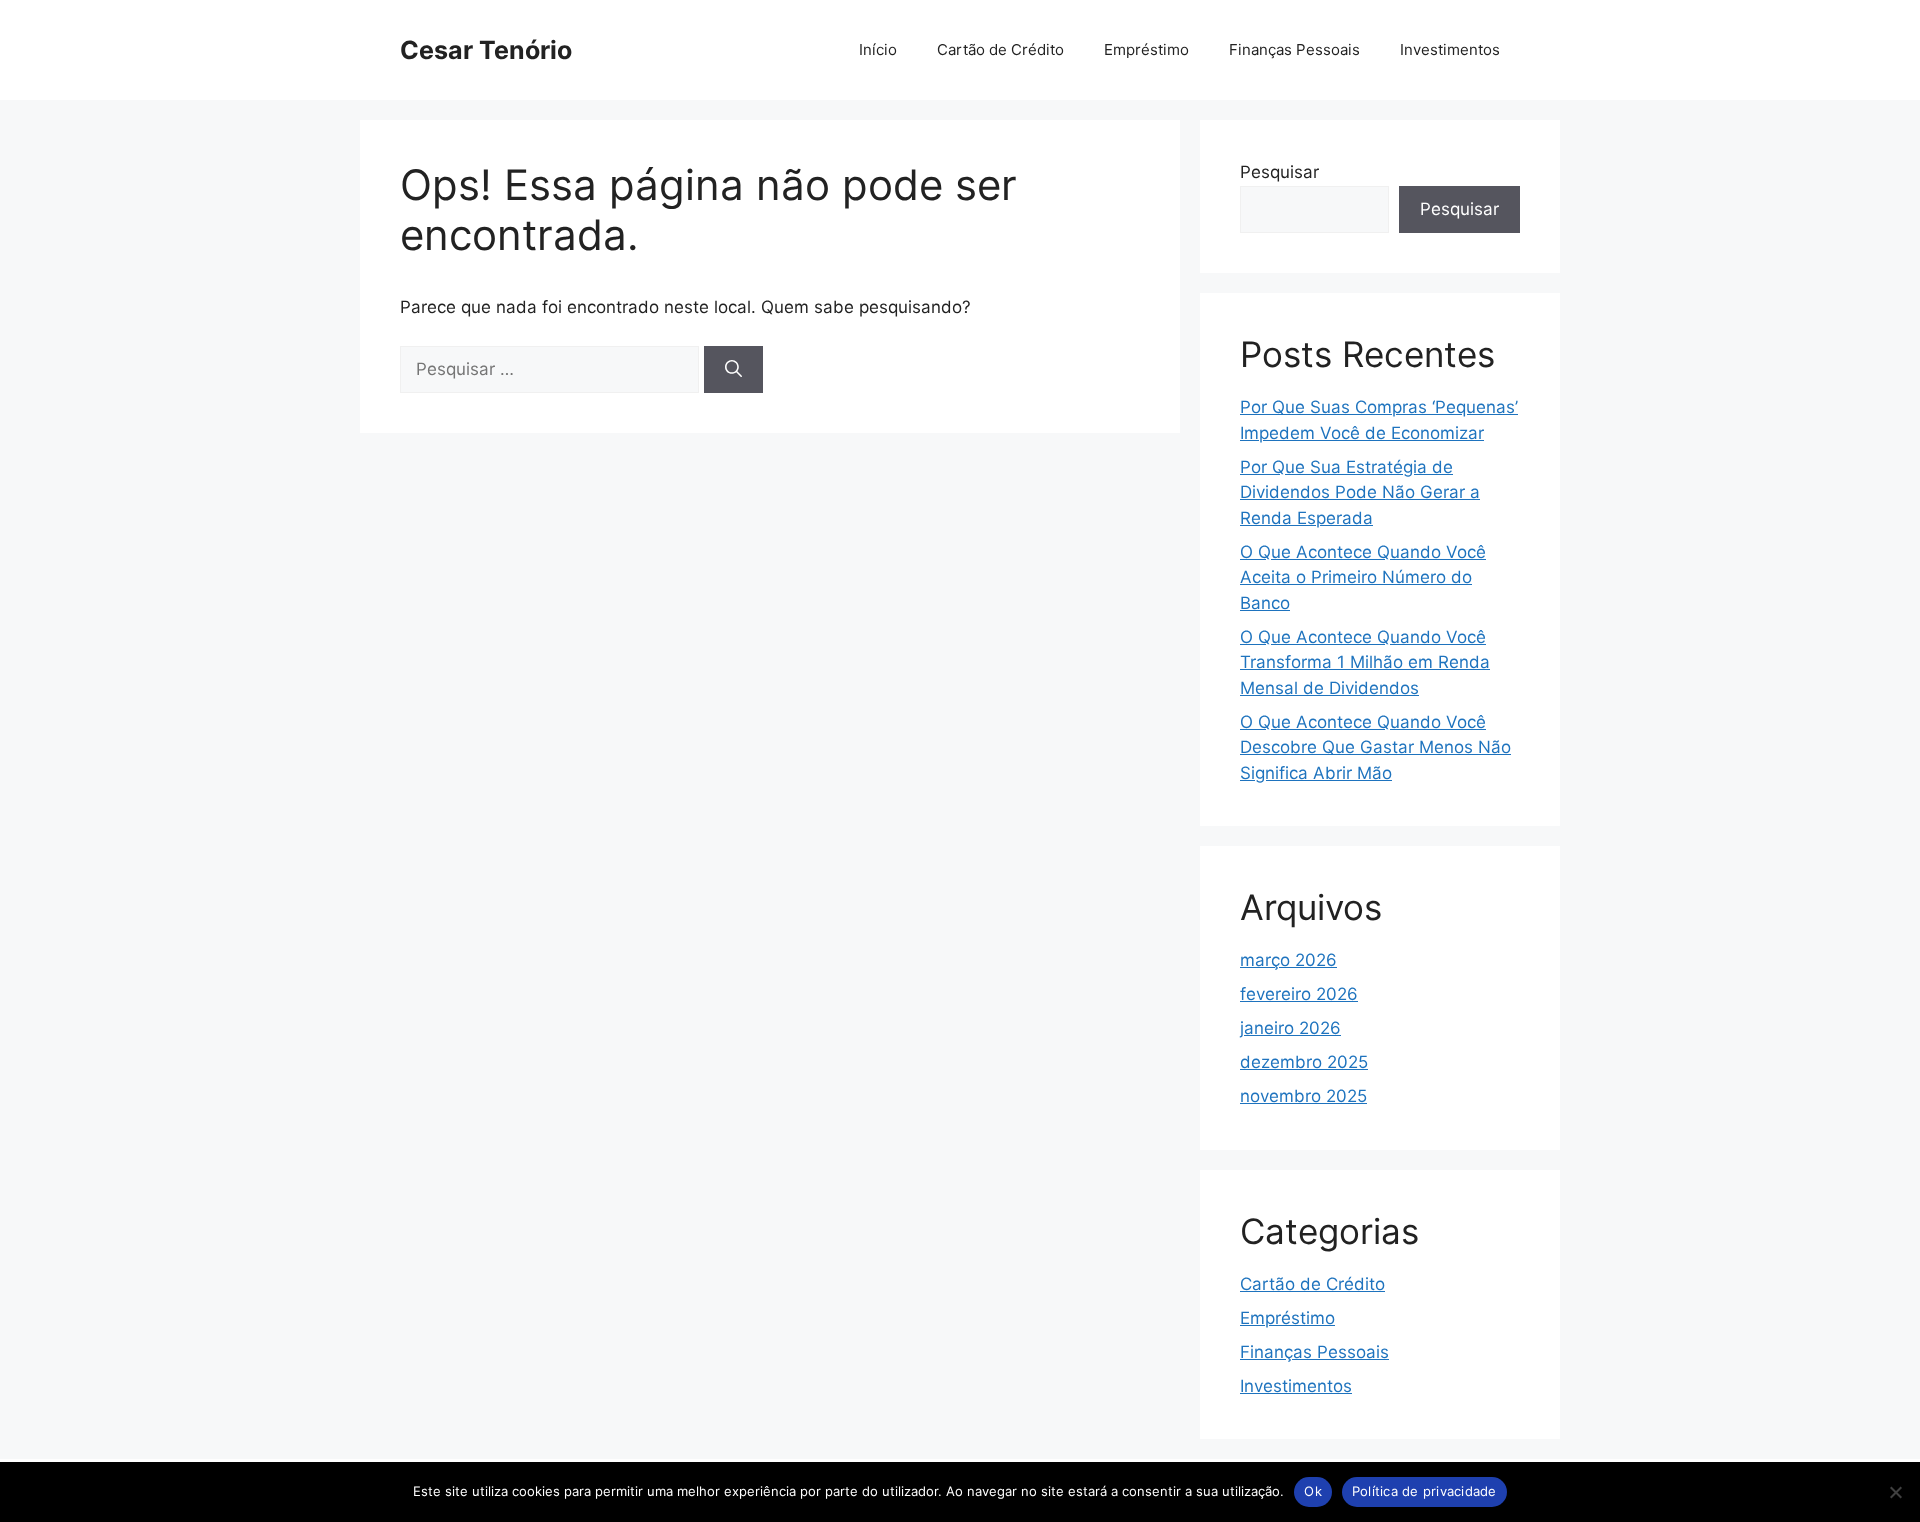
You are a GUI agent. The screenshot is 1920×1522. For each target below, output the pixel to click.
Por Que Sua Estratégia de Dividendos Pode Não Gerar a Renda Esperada (1360, 492)
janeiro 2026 (1290, 1028)
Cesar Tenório (486, 50)
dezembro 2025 (1304, 1062)
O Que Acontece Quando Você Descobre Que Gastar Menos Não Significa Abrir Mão (1375, 747)
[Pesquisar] (733, 370)
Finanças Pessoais (1294, 49)
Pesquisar (1279, 172)
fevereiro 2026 (1299, 994)
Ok (1313, 1491)
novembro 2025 (1303, 1096)
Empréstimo (1146, 49)
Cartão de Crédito (1000, 49)
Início (878, 49)
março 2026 (1288, 960)
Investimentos (1450, 49)
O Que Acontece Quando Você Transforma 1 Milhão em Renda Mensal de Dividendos (1365, 662)
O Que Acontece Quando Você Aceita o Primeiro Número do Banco (1363, 577)
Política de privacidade (1424, 1491)
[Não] (1895, 1492)
